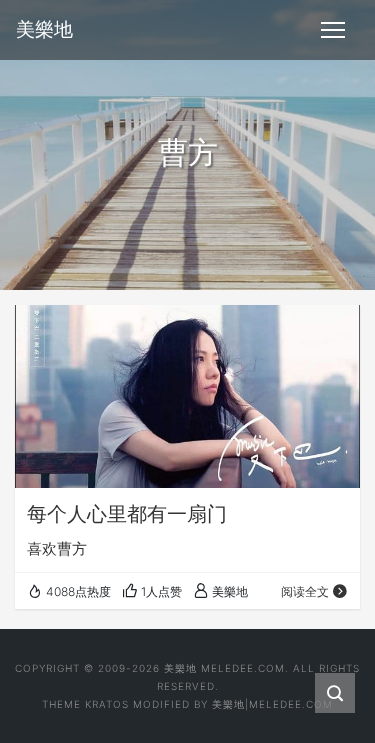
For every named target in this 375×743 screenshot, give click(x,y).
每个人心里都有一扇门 (127, 514)
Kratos (107, 704)
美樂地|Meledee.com (272, 704)
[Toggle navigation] (333, 30)
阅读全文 (305, 591)
